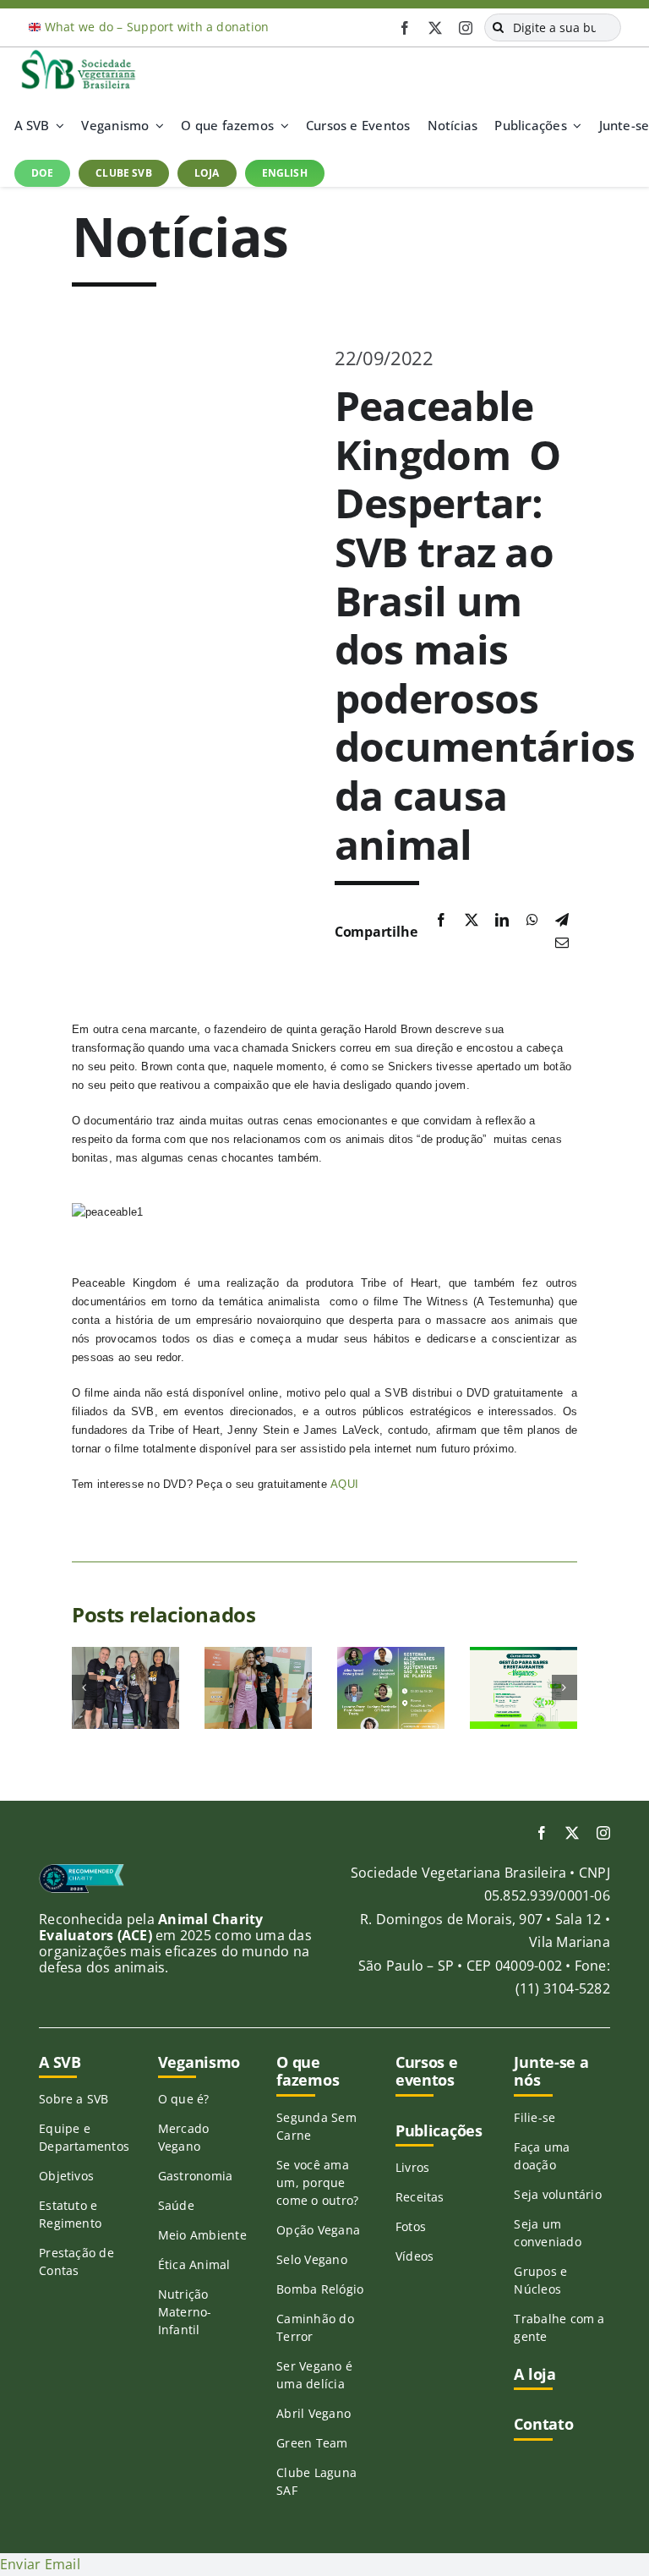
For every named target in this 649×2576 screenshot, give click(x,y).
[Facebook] (441, 921)
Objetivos (66, 2176)
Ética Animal (194, 2264)
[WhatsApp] (532, 921)
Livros (412, 2167)
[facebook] (405, 28)
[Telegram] (562, 921)
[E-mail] (562, 943)
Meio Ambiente (202, 2235)
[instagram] (466, 28)
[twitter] (435, 28)
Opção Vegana (318, 2230)
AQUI (344, 1484)
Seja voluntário (558, 2194)
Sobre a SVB (74, 2099)
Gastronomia (196, 2176)
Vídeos (414, 2256)
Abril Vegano (314, 2413)
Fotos (411, 2226)
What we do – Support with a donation (157, 27)
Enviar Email (40, 2564)
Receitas (420, 2197)
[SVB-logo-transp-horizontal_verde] (78, 54)
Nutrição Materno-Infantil (185, 2312)
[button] (85, 1687)
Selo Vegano (312, 2259)
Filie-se (534, 2117)
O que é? (184, 2099)
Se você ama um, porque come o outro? (317, 2182)
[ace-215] (82, 1870)
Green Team (312, 2443)
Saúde (176, 2205)
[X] (472, 921)
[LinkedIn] (502, 921)
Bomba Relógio (320, 2289)
